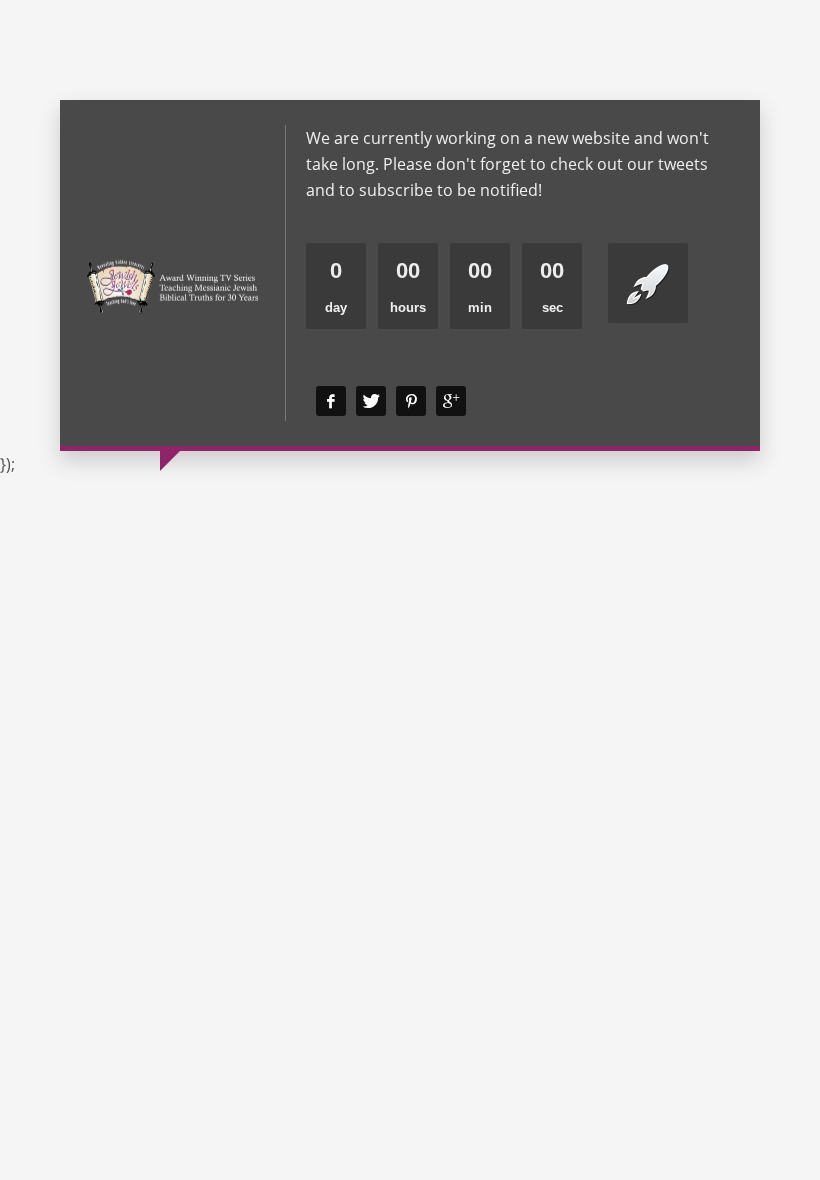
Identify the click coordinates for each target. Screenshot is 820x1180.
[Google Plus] (451, 401)
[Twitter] (371, 401)
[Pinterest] (411, 401)
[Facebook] (331, 401)
